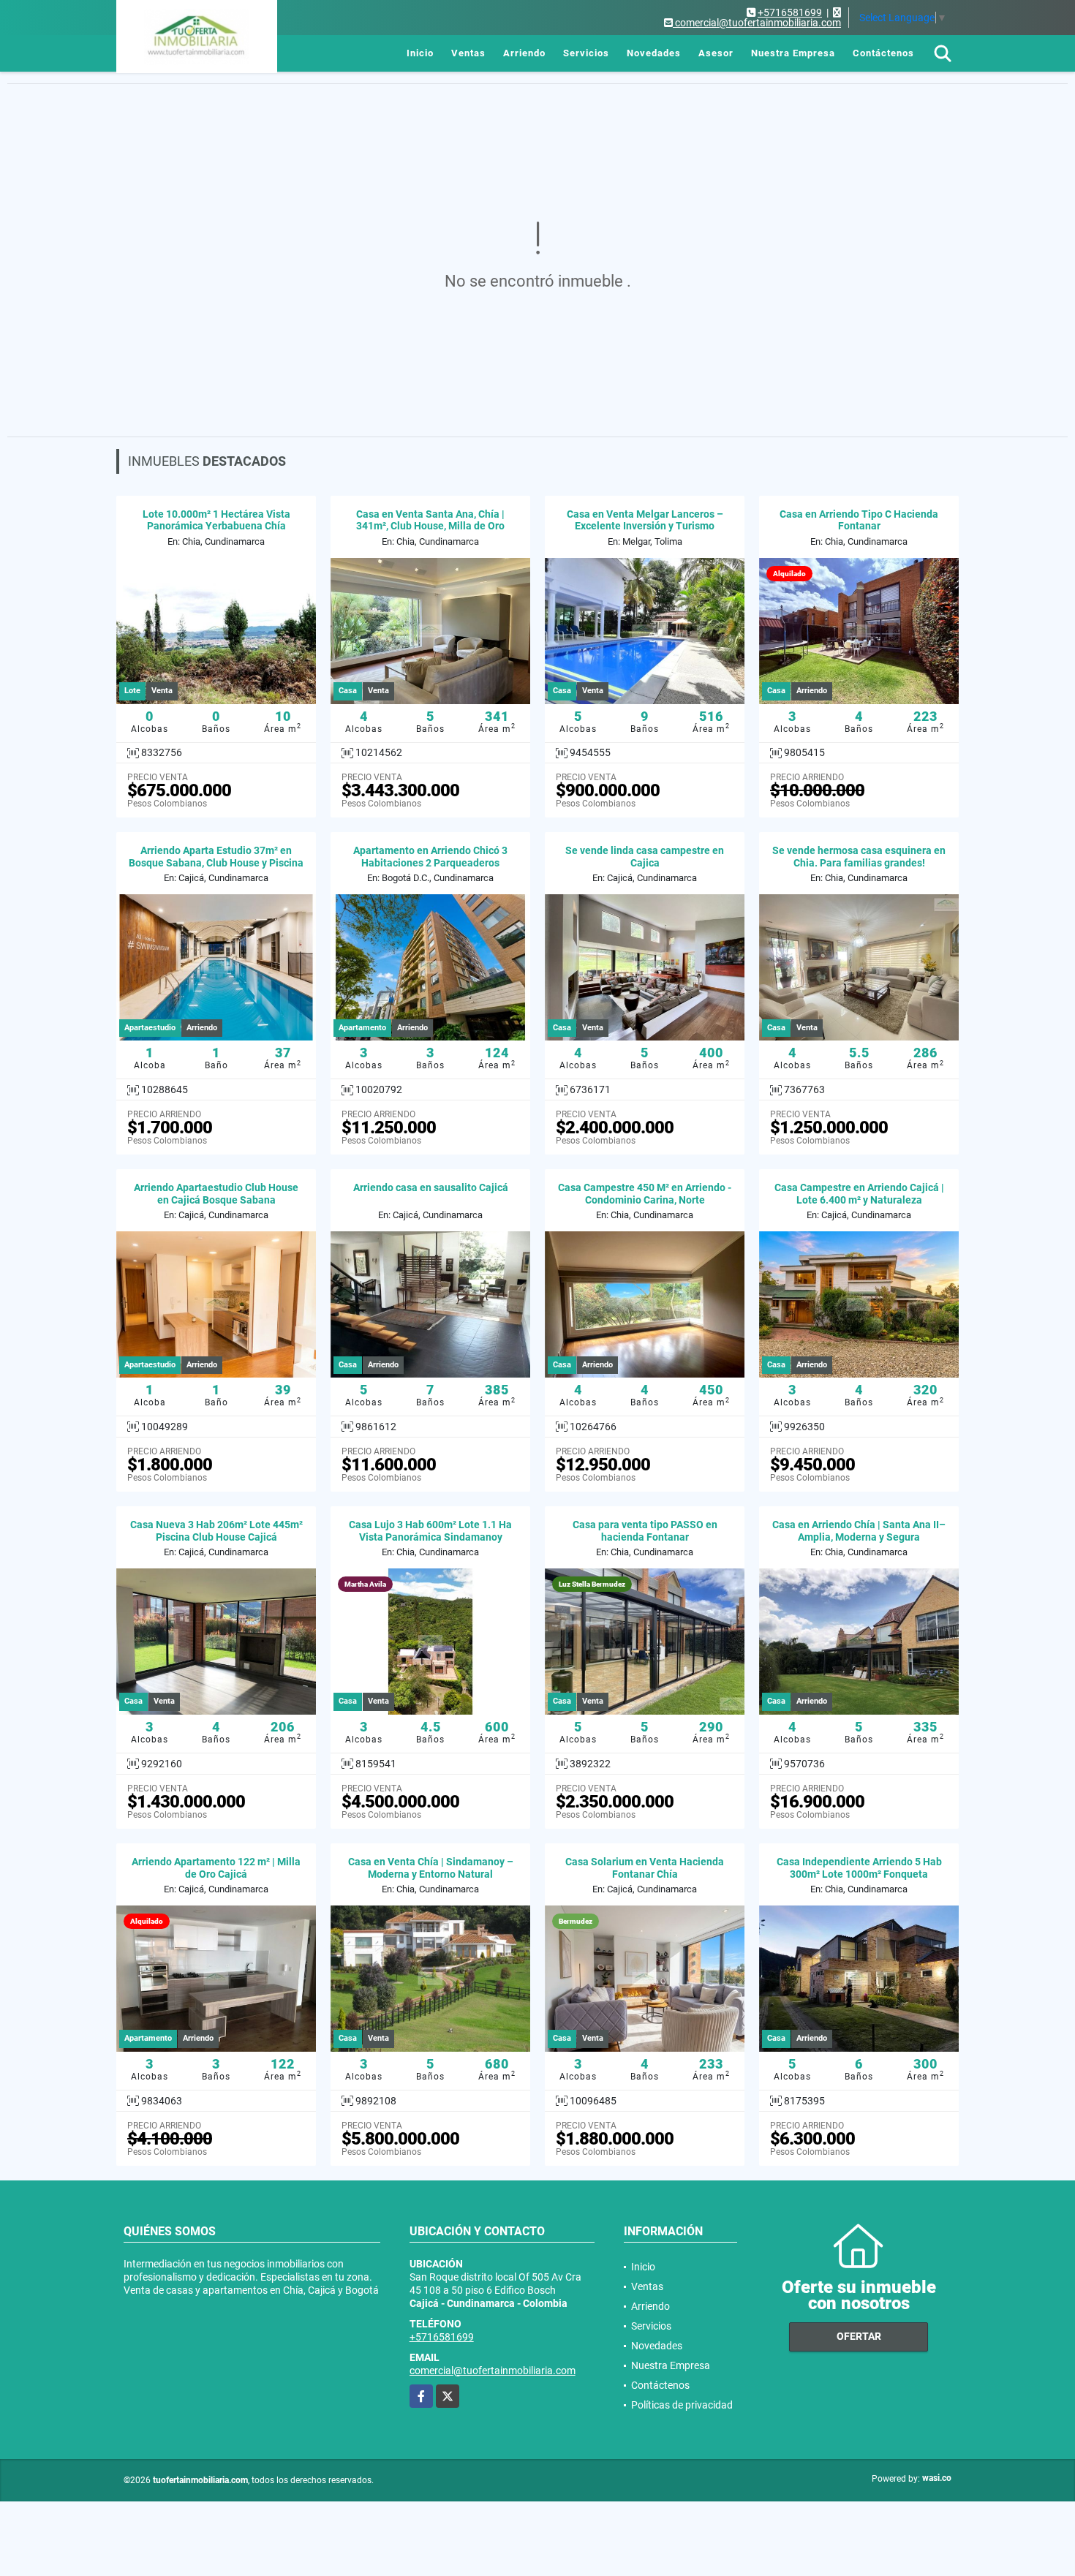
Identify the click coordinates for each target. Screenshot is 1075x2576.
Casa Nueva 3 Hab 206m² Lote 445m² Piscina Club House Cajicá (216, 1531)
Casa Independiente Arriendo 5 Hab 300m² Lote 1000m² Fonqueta (859, 1868)
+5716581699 (790, 12)
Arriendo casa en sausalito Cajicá (431, 1187)
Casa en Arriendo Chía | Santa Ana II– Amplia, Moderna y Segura (859, 1531)
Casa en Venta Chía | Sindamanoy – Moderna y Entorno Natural (431, 1868)
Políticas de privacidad (682, 2405)
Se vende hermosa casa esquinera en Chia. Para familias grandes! (859, 857)
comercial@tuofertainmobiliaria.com (493, 2371)
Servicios (586, 53)
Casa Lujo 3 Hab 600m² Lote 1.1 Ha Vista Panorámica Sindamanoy (430, 1531)
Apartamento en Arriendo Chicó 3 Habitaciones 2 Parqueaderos (430, 857)
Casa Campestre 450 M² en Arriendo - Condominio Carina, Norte (645, 1194)
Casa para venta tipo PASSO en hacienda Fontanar (645, 1531)
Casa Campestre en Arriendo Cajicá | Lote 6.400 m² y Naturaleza (859, 1194)
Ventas (468, 53)
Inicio (420, 53)
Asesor (716, 53)
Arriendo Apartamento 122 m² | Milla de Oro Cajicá (216, 1868)
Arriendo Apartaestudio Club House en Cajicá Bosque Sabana (216, 1194)
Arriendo (524, 53)
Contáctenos (883, 53)
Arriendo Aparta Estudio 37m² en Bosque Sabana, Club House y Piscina (216, 857)
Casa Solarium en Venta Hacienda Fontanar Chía (645, 1868)
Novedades (654, 53)
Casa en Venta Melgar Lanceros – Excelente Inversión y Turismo (645, 520)
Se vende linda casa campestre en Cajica (645, 857)
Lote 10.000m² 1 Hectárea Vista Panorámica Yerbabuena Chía (216, 520)
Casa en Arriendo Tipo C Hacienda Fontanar (859, 520)
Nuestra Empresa (793, 53)
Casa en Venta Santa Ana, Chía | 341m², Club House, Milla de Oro (430, 520)
